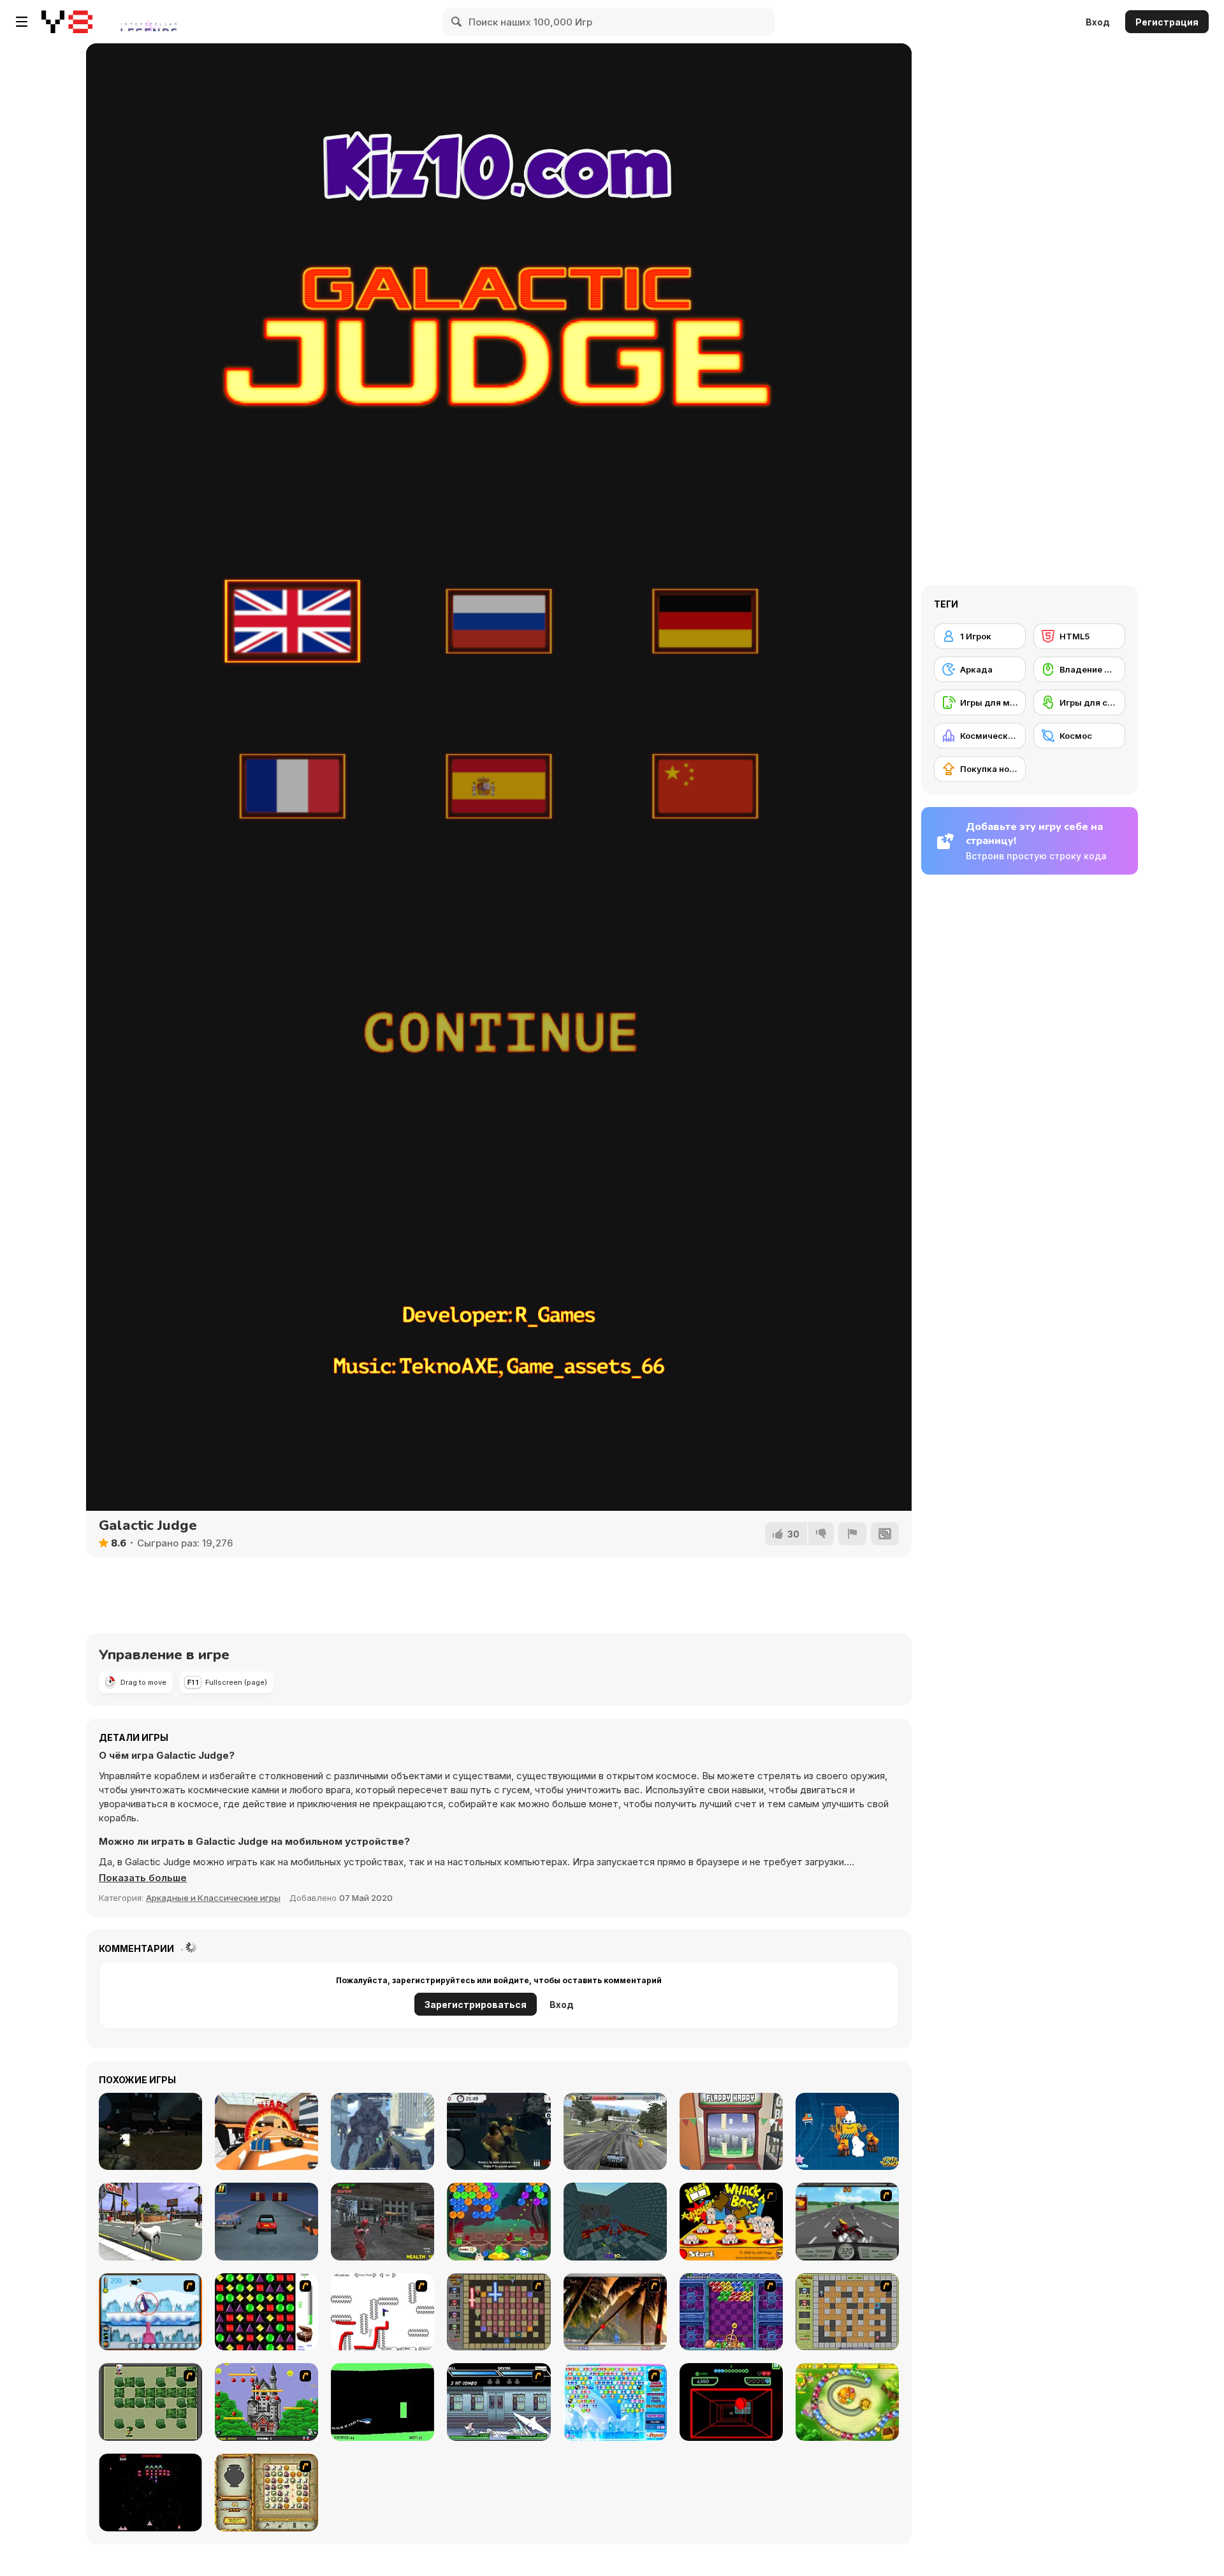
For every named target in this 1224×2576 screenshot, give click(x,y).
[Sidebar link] (22, 22)
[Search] (457, 22)
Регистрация (1167, 22)
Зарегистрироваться (476, 2005)
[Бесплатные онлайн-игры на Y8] (67, 22)
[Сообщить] (852, 1534)
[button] (143, 1878)
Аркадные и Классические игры (213, 1898)
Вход (1098, 22)
